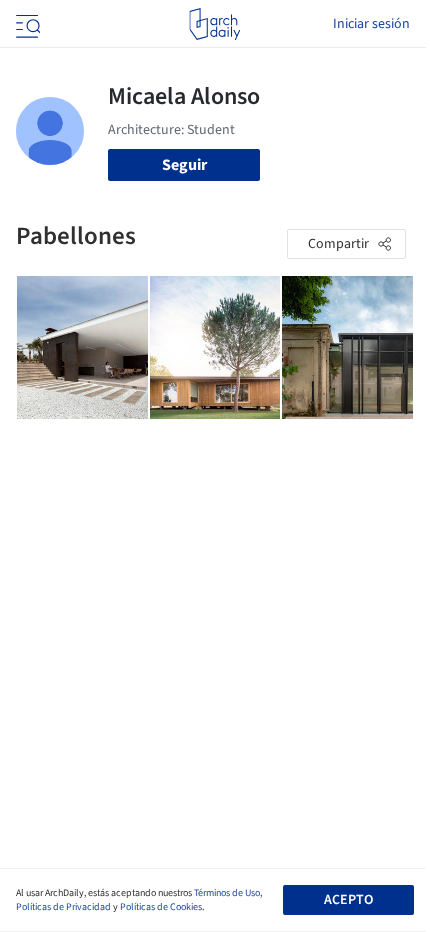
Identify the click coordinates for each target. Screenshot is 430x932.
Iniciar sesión (371, 24)
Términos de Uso (227, 893)
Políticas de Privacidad (63, 907)
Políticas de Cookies (161, 907)
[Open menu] (26, 24)
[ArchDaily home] (214, 24)
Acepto (348, 900)
